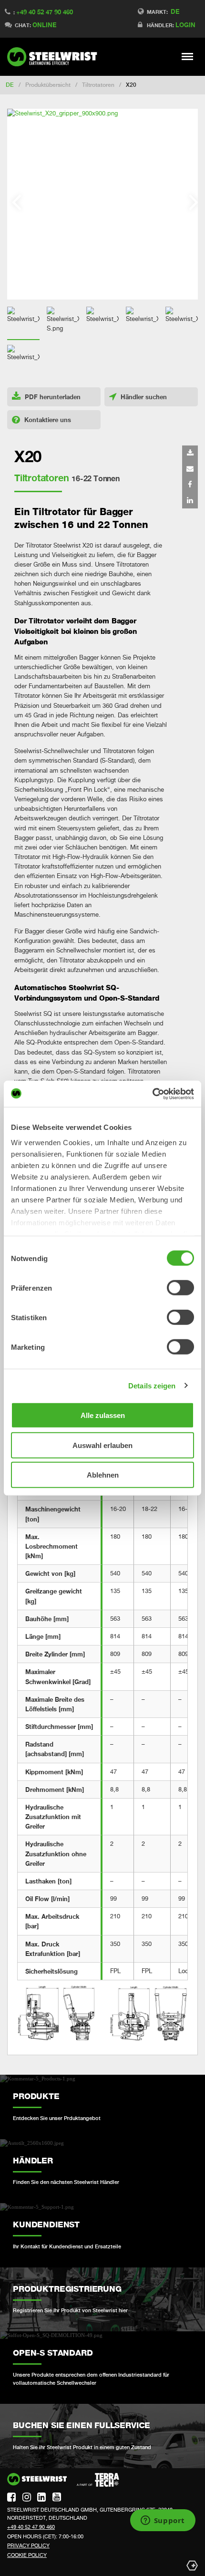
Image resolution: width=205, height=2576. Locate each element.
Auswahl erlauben (102, 1445)
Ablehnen (103, 1475)
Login (185, 25)
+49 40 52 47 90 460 (45, 12)
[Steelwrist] (55, 57)
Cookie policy (27, 2555)
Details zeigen (152, 1385)
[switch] (180, 1288)
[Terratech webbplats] (98, 2480)
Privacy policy (28, 2545)
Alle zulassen (103, 1415)
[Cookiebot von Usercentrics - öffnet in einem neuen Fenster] (152, 1094)
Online (44, 25)
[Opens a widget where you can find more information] (163, 2521)
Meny (188, 56)
